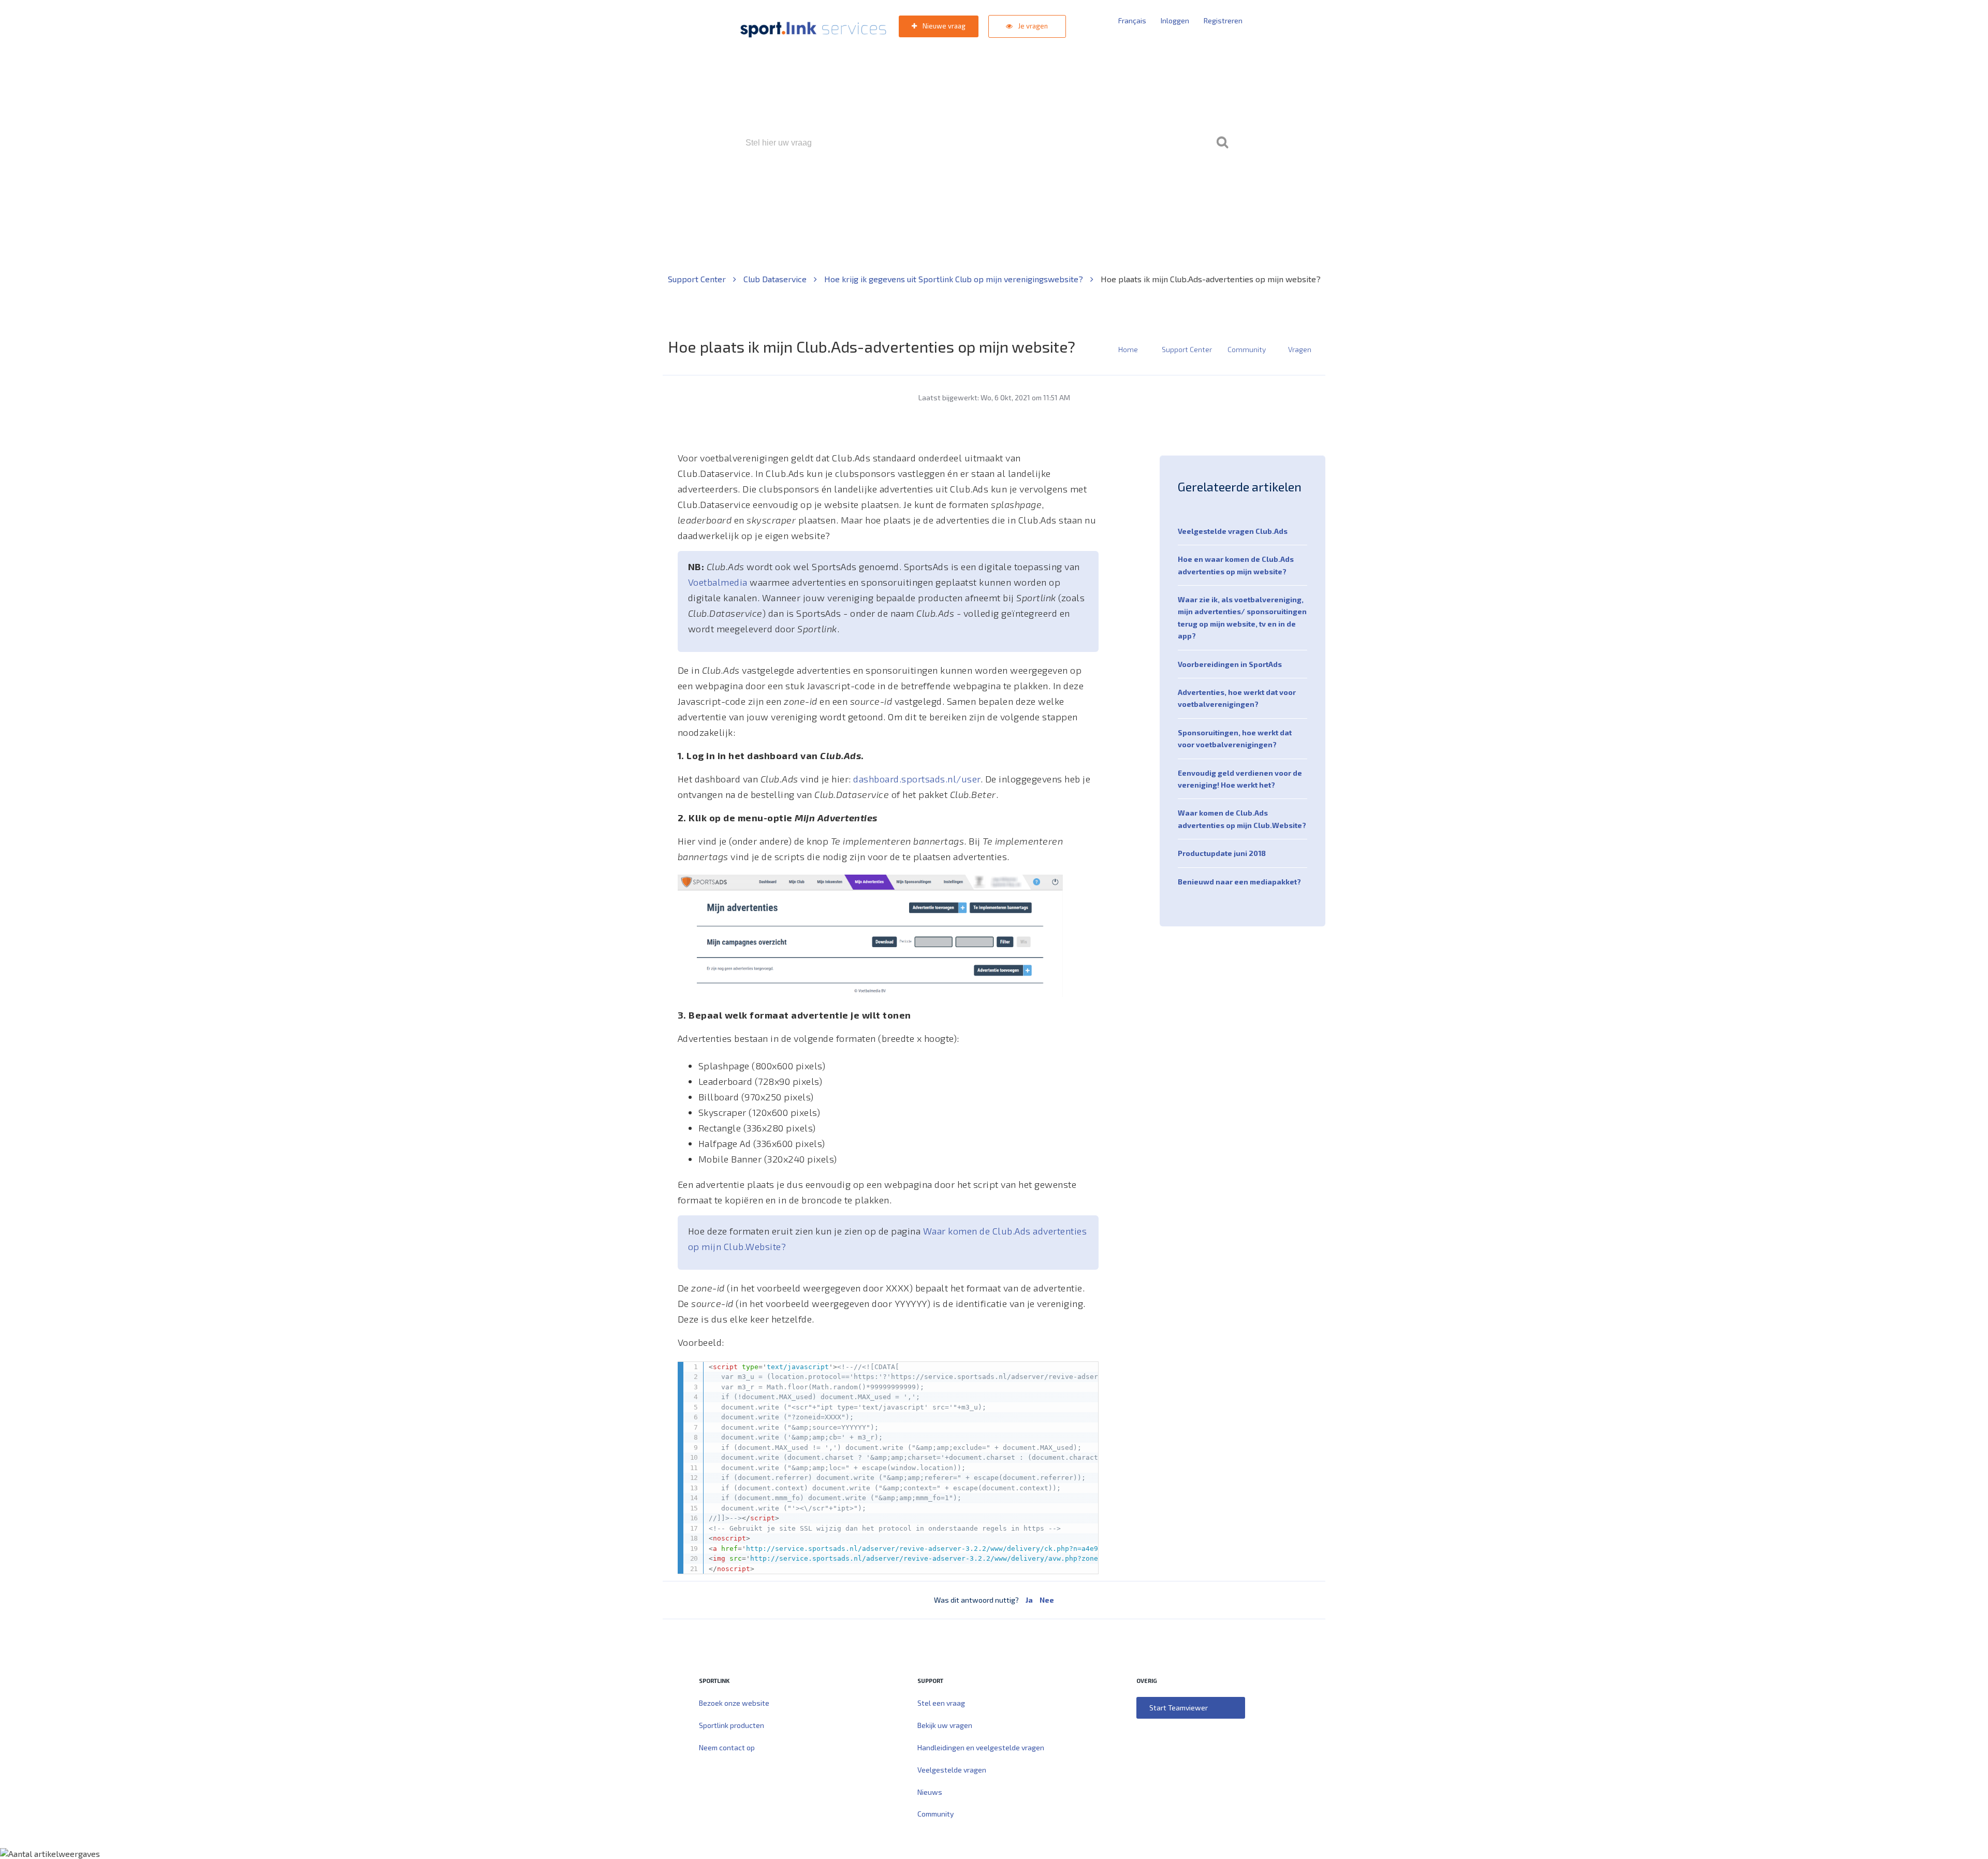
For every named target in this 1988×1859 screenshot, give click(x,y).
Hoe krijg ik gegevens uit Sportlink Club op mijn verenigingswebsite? (955, 279)
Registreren (1223, 20)
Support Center (698, 279)
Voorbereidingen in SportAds (1230, 664)
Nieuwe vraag (943, 26)
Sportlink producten (732, 1725)
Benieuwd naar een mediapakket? (1239, 882)
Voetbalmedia (718, 582)
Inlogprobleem (1051, 187)
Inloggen (1175, 20)
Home (1128, 349)
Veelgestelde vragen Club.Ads (1233, 531)
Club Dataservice (776, 279)
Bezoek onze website (734, 1703)
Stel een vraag (941, 1703)
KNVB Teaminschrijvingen (971, 187)
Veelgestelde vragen (952, 1770)
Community (1247, 349)
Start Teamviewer (1179, 1708)
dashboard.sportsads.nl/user (917, 779)
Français (1132, 20)
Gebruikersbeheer (1118, 187)
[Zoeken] (1222, 143)
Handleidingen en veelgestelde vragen (981, 1747)
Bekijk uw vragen (945, 1725)
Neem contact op (727, 1747)
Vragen (1300, 349)
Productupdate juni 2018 (1222, 853)
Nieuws (930, 1792)
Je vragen (1032, 26)
